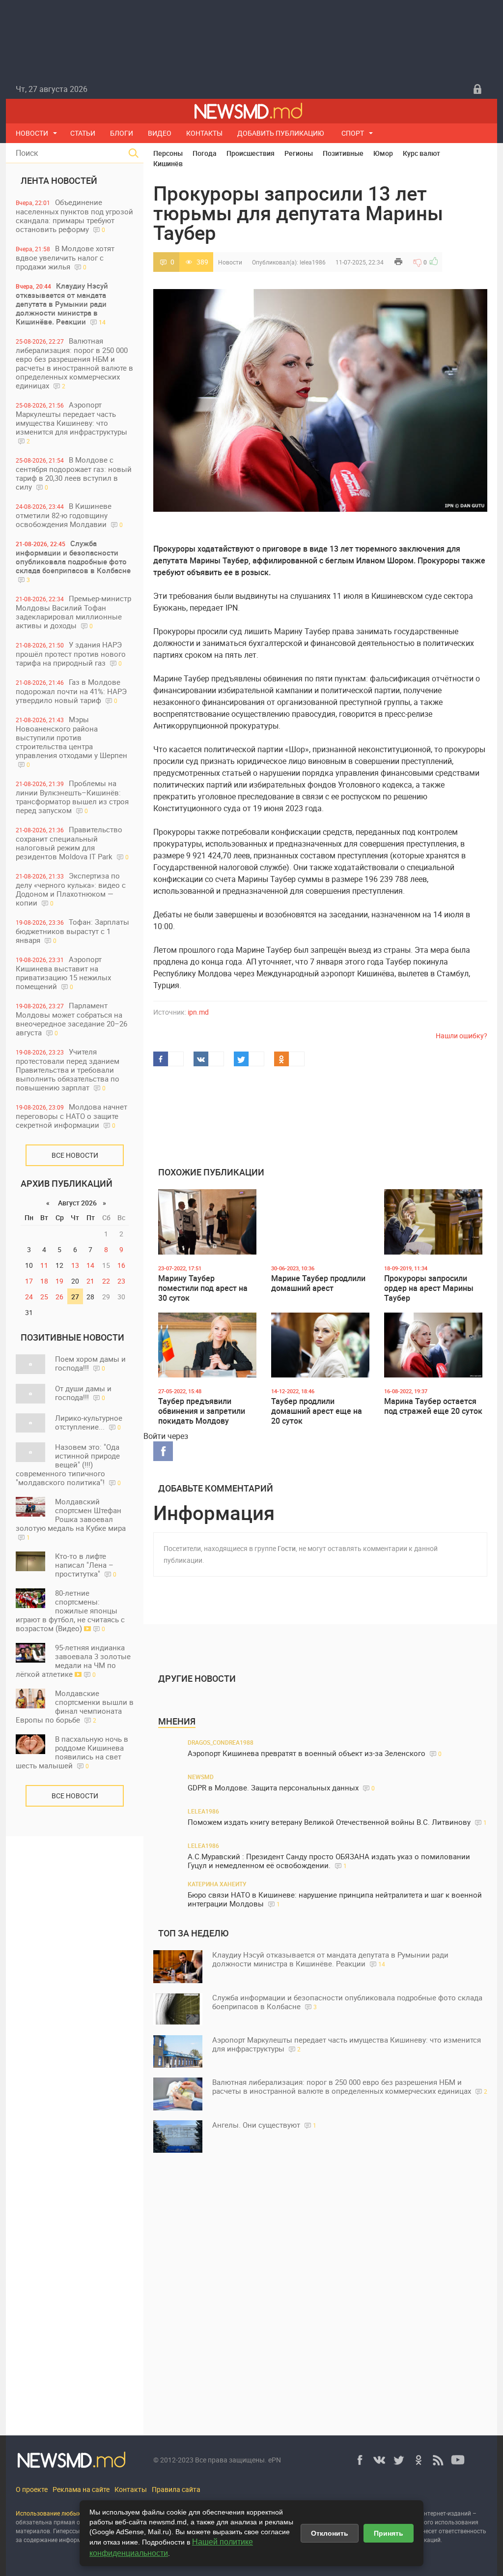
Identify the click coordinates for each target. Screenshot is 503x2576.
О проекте (32, 2489)
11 (44, 1265)
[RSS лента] (438, 2460)
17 (29, 1281)
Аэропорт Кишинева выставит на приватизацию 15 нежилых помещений (63, 973)
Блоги (122, 133)
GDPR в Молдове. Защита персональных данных (281, 1788)
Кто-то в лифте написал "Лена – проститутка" (86, 1565)
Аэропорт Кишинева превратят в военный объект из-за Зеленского (315, 1753)
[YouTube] (458, 2460)
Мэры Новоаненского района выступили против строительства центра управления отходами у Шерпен (71, 741)
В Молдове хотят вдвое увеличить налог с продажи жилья (65, 257)
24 (29, 1297)
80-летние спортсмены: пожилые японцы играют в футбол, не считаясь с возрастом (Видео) (70, 1610)
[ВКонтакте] (379, 2460)
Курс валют (421, 153)
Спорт (353, 133)
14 (90, 1265)
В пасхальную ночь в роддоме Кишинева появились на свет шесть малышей (72, 1752)
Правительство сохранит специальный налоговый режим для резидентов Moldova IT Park (72, 843)
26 (59, 1297)
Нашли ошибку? (461, 1036)
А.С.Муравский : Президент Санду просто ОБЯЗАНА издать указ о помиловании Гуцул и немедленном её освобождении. (329, 1861)
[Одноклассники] (419, 2460)
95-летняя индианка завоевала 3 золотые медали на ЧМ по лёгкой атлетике (73, 1661)
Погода (205, 153)
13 (75, 1265)
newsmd (201, 1777)
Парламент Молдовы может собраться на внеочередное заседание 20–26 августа (71, 1019)
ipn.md (198, 1012)
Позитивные (343, 153)
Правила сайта (176, 2489)
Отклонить (330, 2533)
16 (121, 1265)
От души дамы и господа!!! (83, 1393)
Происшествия (251, 153)
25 (44, 1297)
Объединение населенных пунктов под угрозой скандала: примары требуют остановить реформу (74, 216)
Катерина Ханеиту (217, 1884)
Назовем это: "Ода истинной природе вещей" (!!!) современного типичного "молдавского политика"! (68, 1464)
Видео (160, 133)
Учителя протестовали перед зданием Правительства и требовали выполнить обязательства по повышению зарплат (68, 1069)
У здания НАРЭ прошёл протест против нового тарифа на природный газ (71, 654)
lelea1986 (313, 262)
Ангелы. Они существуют (264, 2125)
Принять (389, 2533)
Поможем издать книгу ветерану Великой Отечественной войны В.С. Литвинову (337, 1822)
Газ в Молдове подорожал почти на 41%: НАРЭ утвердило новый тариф (71, 691)
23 (121, 1281)
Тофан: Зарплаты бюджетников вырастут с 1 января (72, 931)
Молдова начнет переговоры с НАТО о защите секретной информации (71, 1116)
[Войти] (477, 89)
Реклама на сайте (81, 2489)
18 (44, 1281)
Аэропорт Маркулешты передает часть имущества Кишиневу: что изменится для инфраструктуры (71, 422)
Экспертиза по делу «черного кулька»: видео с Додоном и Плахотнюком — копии (71, 889)
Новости (32, 133)
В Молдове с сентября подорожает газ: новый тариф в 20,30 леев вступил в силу (74, 473)
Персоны (168, 153)
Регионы (299, 153)
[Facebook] (360, 2460)
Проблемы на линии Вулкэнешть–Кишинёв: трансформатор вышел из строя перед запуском (72, 797)
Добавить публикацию (281, 133)
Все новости (75, 1155)
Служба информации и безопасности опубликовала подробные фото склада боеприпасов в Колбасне (73, 561)
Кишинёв (168, 163)
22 (106, 1281)
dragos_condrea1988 (221, 1742)
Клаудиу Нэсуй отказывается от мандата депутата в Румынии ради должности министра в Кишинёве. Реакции (62, 304)
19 (59, 1281)
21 (90, 1281)
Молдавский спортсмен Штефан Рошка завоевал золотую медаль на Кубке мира (71, 1519)
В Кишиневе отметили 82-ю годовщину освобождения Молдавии (69, 515)
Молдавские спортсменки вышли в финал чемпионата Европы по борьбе (75, 1706)
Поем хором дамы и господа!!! (90, 1363)
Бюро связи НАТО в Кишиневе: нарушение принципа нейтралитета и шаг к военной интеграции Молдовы (335, 1899)
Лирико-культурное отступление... (89, 1422)
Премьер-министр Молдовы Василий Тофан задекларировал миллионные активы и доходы (73, 612)
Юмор (383, 153)
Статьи (83, 133)
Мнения (177, 1721)
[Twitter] (399, 2460)
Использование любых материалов (66, 2513)
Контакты (204, 133)
